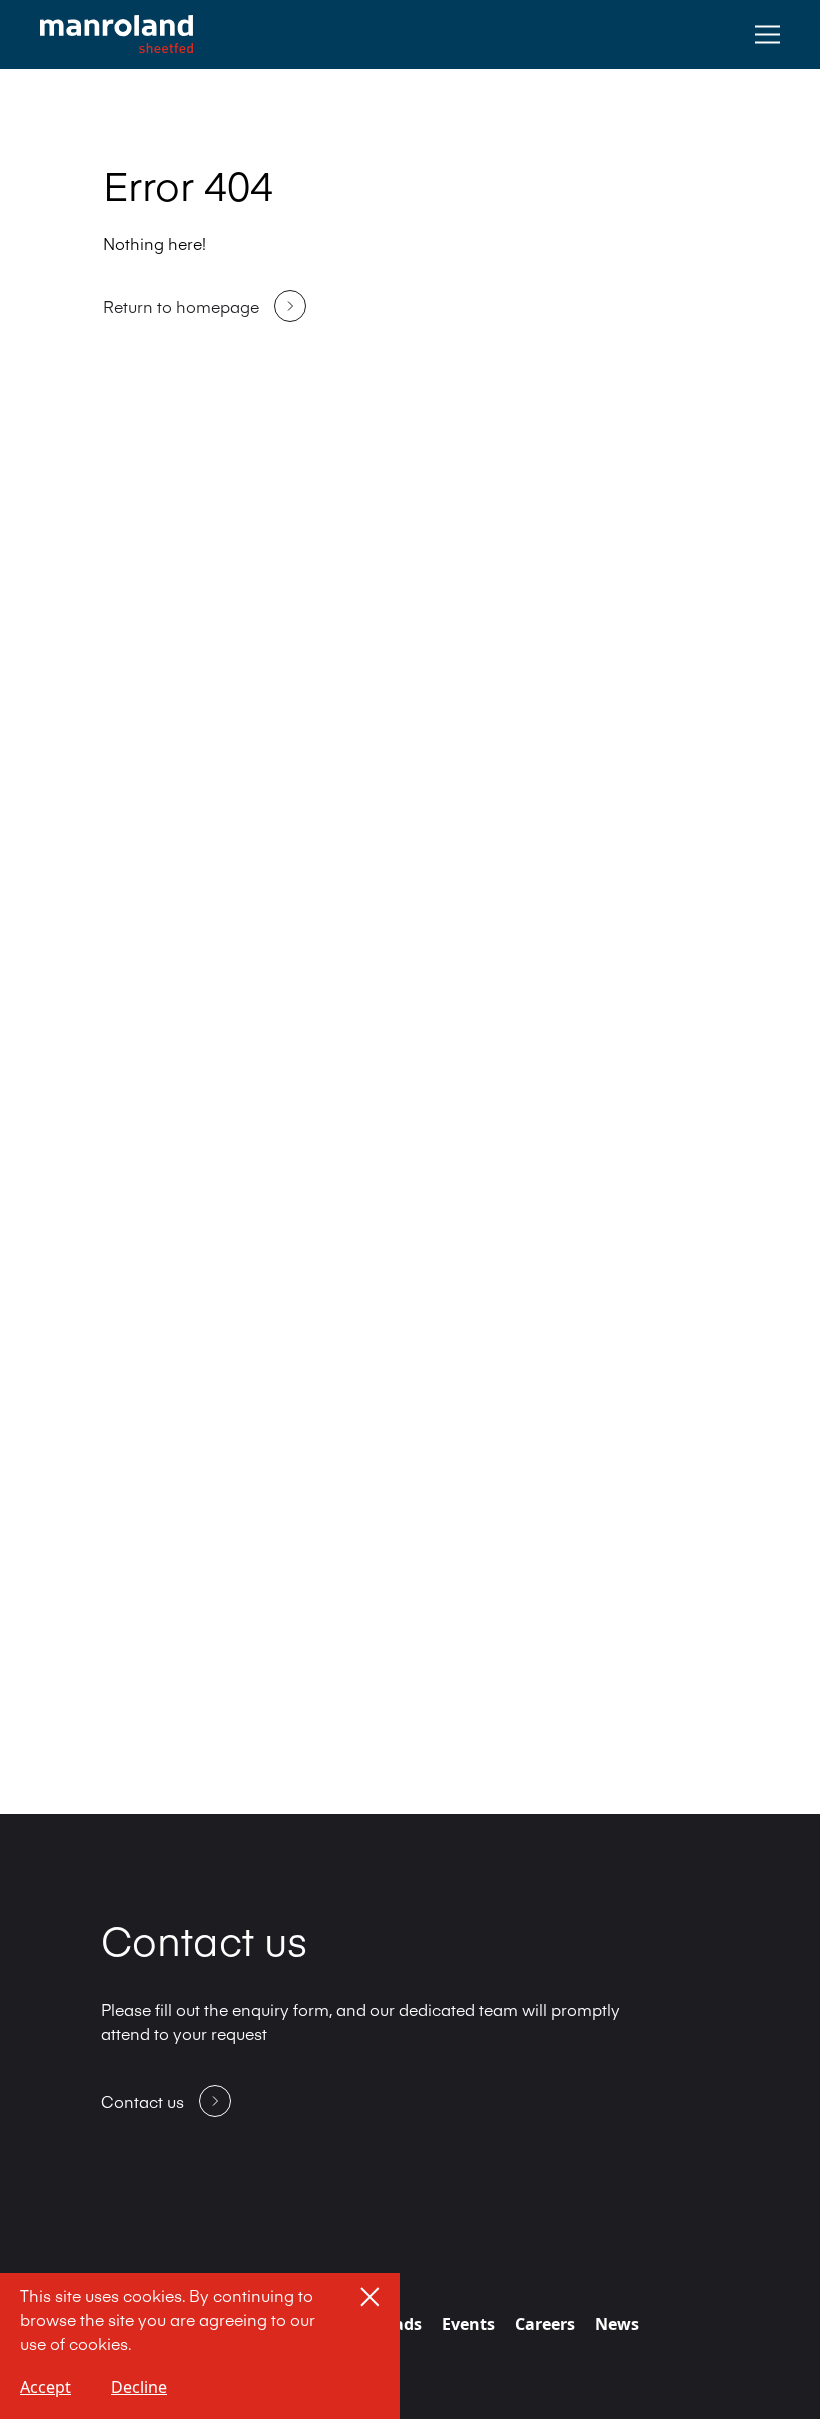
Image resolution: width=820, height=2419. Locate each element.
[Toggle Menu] (767, 34)
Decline (139, 2387)
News (617, 2324)
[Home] (116, 34)
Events (468, 2324)
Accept (45, 2387)
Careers (545, 2324)
